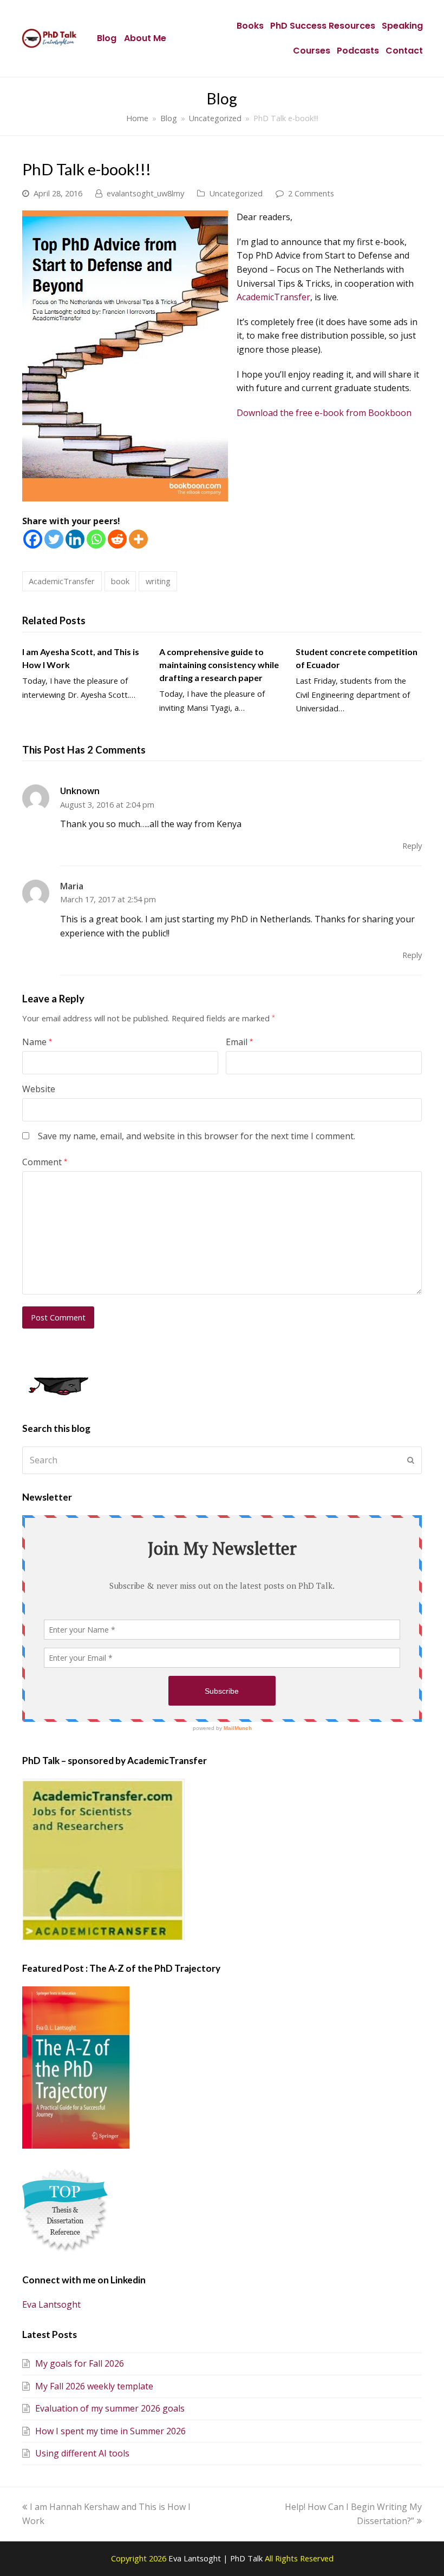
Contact (404, 51)
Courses (312, 51)
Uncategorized (236, 193)
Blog (107, 38)
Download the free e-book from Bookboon (324, 413)
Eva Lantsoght (51, 2304)
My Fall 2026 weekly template (94, 2386)
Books (250, 26)
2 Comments (311, 193)
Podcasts (358, 51)
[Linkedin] (75, 539)
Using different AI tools (82, 2453)
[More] (138, 539)
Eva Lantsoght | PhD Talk (217, 2558)
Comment (45, 1162)
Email (239, 1042)
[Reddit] (117, 539)
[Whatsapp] (96, 539)
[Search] (222, 1460)
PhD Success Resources (323, 26)
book (120, 581)
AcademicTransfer (273, 297)
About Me (145, 38)
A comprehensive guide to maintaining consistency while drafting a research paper (219, 665)
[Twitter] (54, 539)
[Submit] (411, 1460)
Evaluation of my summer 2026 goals (110, 2408)
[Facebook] (33, 539)
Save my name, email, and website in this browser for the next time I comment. (197, 1136)
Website (39, 1089)
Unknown (80, 791)
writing (158, 581)
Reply (412, 846)
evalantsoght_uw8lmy (145, 193)
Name (37, 1042)
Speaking (402, 26)
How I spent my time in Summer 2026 (110, 2431)
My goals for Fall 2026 (80, 2363)
